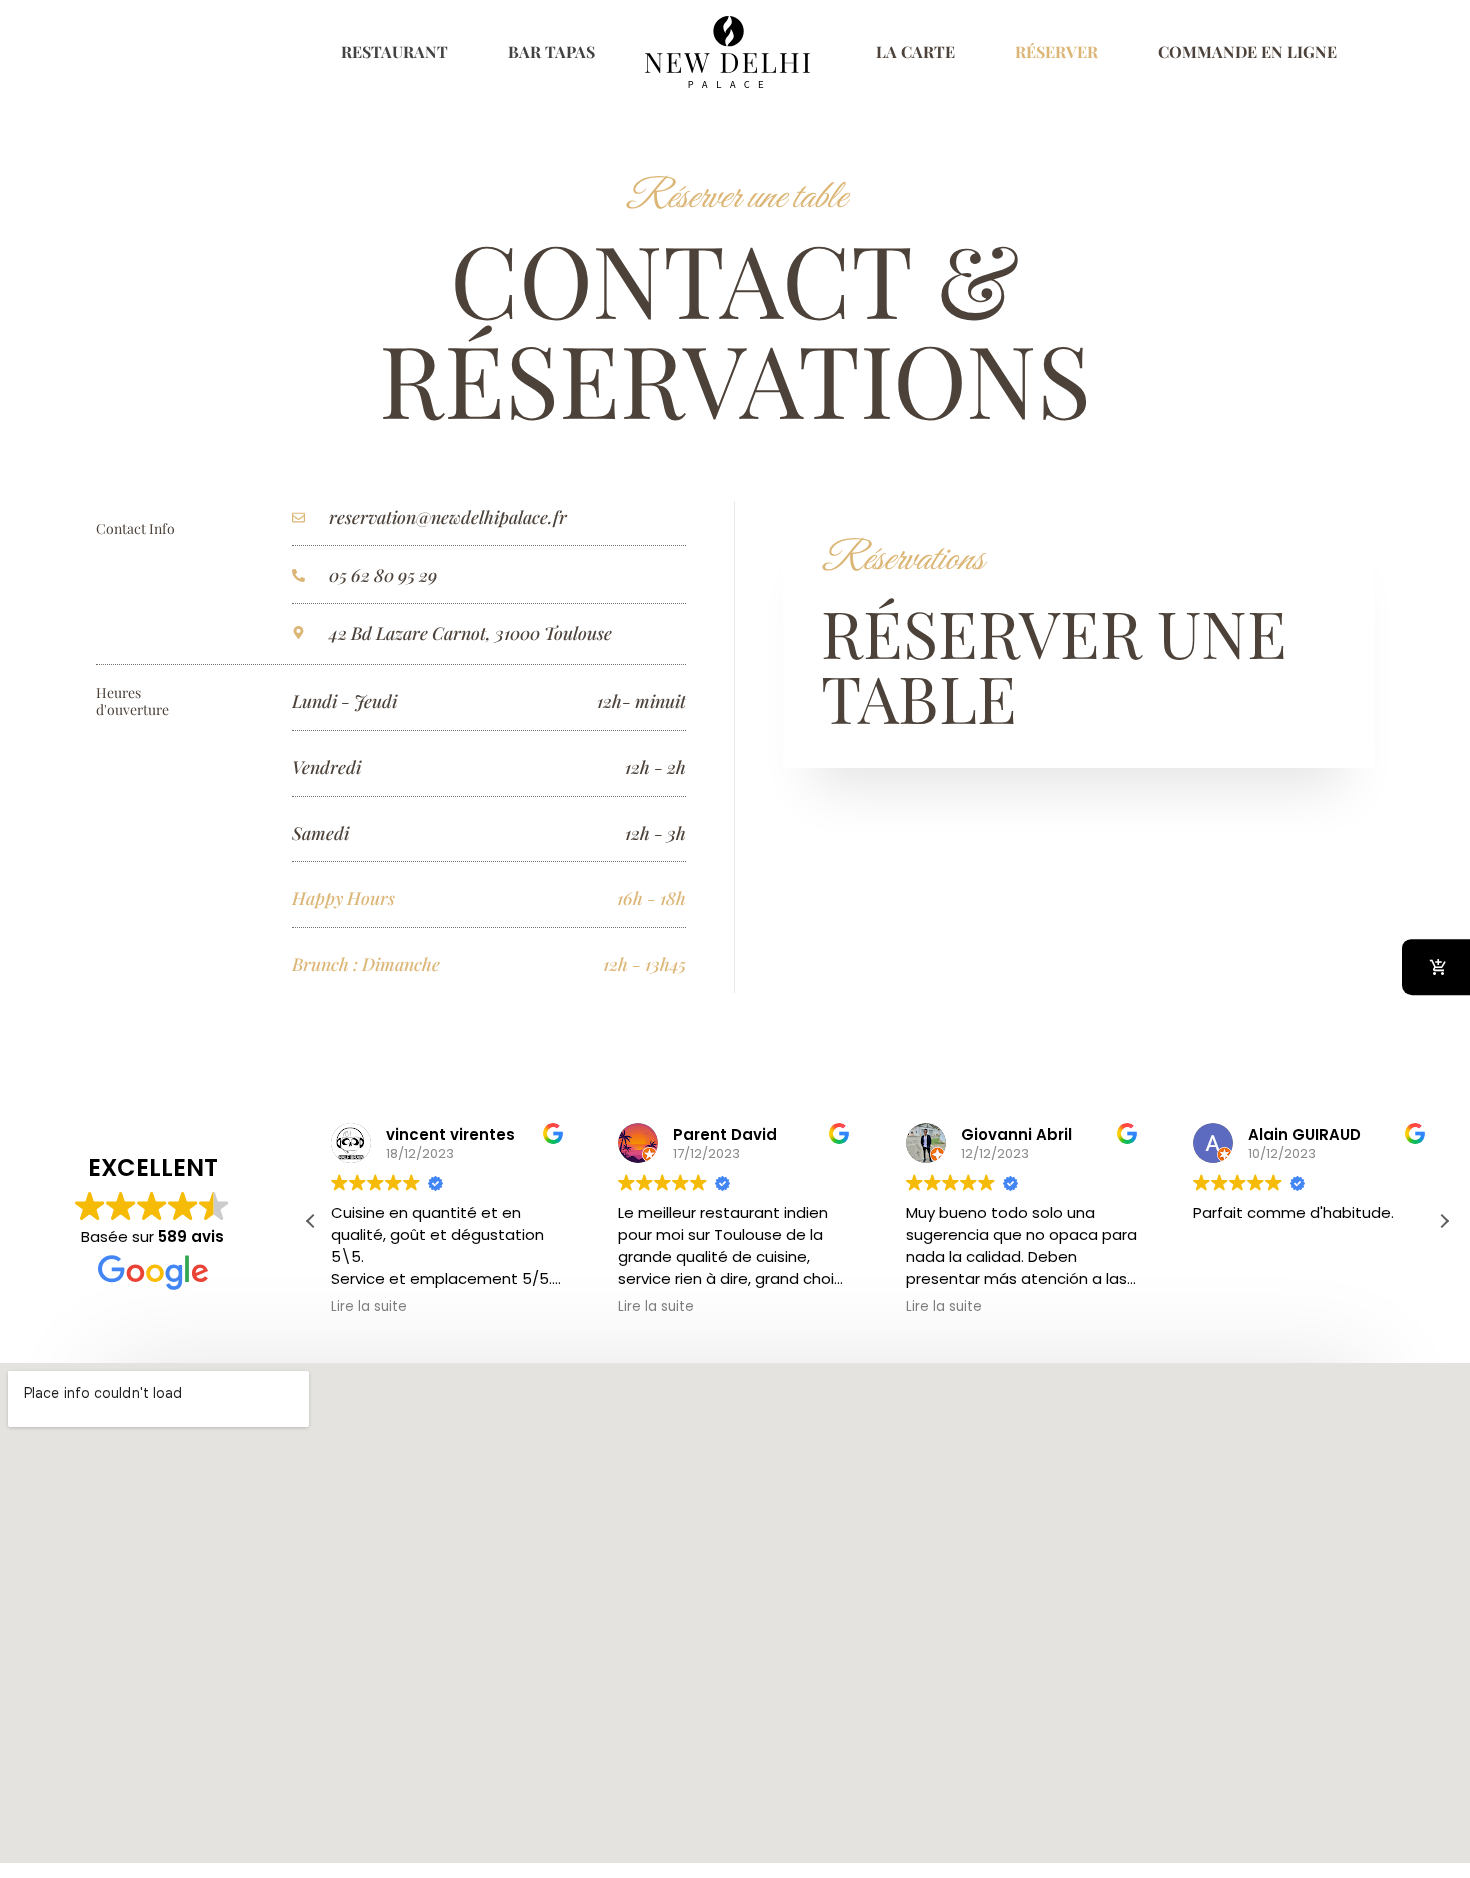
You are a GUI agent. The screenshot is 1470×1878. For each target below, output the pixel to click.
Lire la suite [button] (369, 1307)
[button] (1444, 1221)
